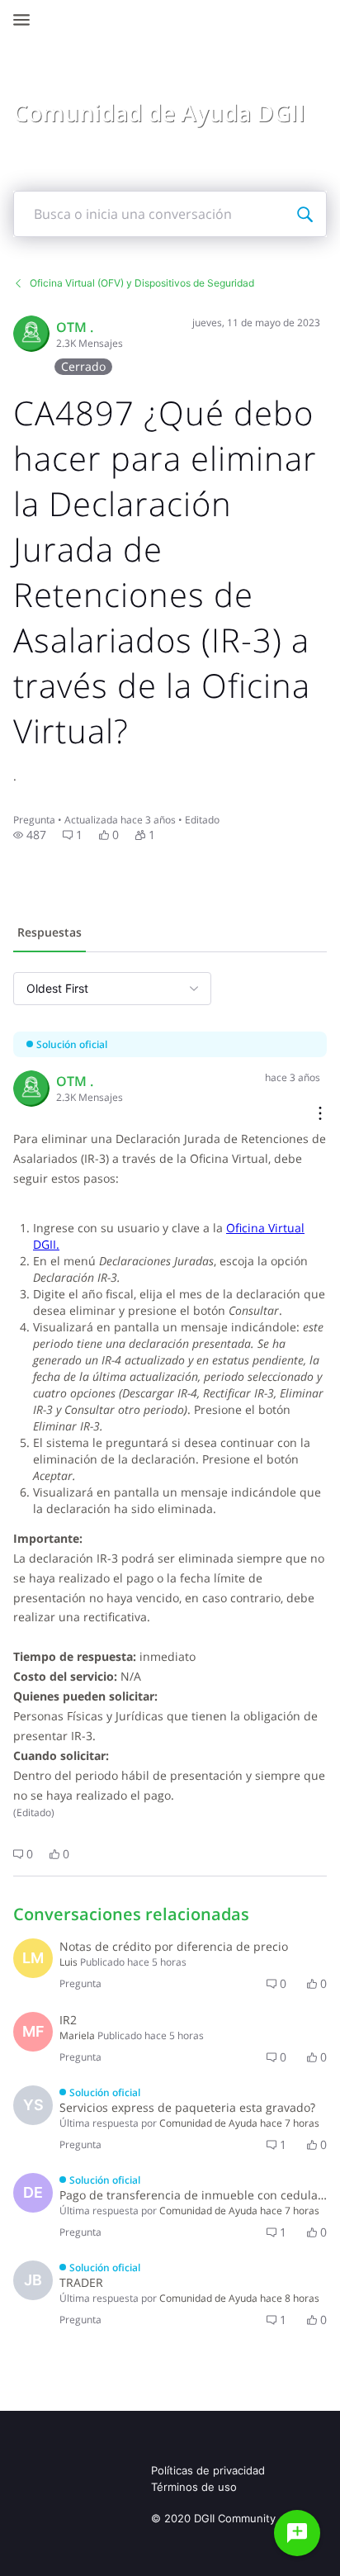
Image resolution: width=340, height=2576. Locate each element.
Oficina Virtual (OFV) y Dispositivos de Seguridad (142, 283)
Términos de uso (194, 2487)
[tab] (50, 934)
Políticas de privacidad (208, 2470)
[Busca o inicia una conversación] (305, 214)
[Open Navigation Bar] (26, 20)
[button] (30, 835)
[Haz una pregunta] (297, 2533)
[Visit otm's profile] (31, 334)
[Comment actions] (320, 1115)
